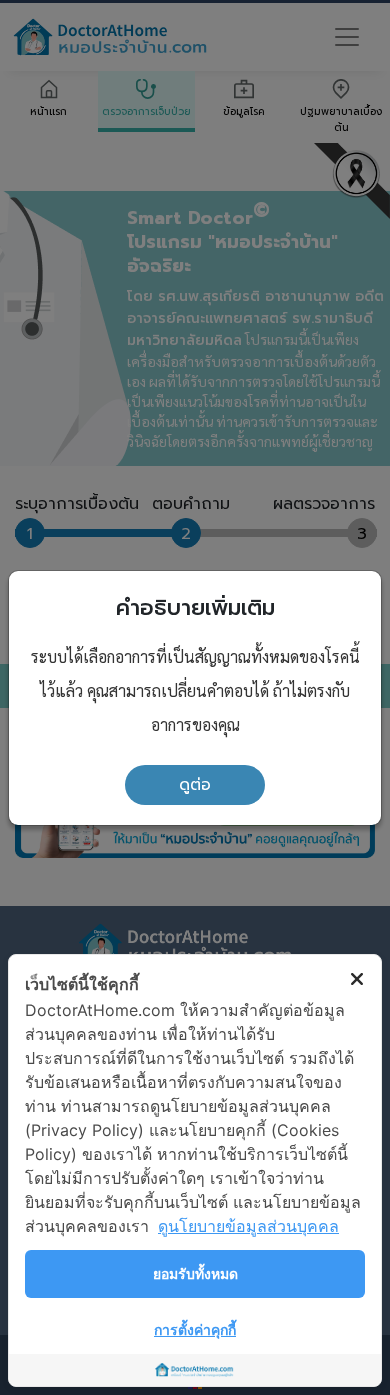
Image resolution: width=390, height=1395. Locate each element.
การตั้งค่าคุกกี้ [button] (195, 1329)
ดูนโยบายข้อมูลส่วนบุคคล (248, 1226)
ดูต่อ (195, 785)
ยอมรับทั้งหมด (195, 1273)
